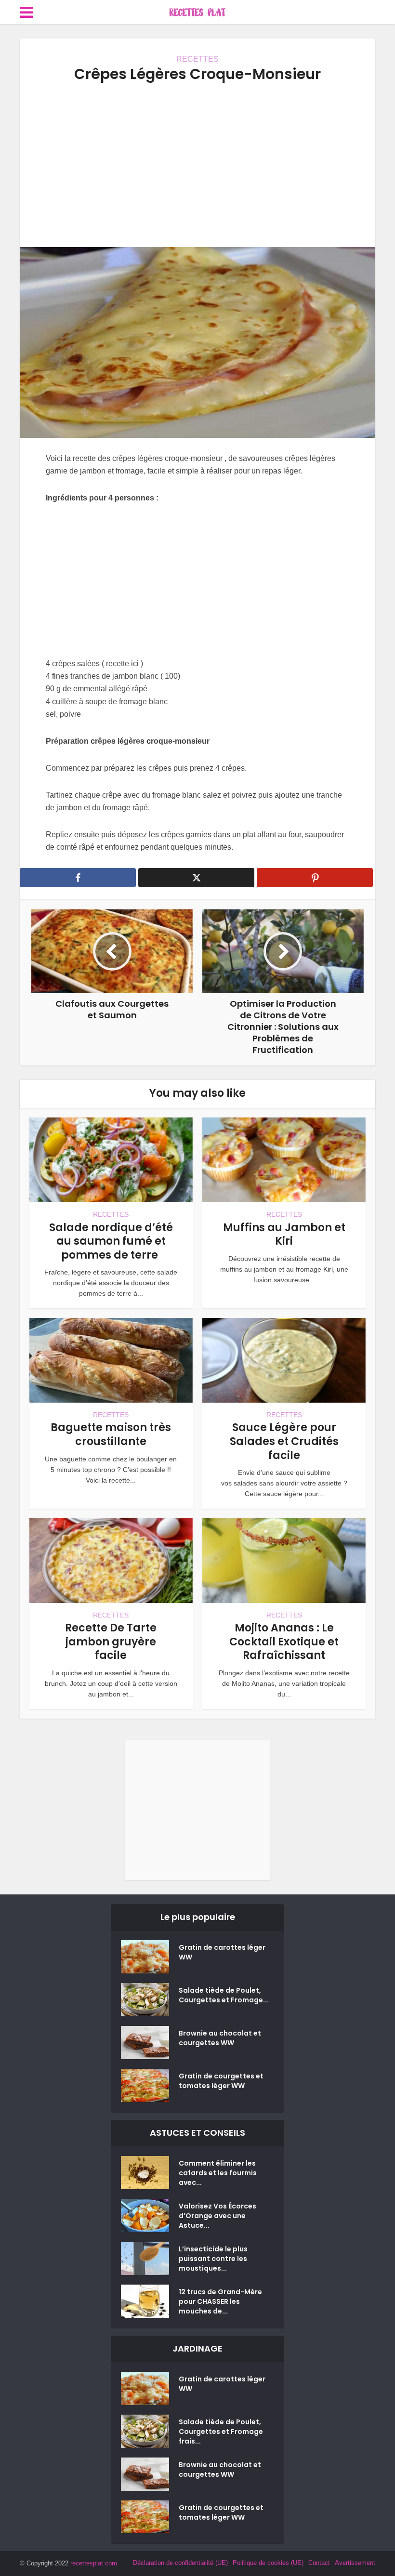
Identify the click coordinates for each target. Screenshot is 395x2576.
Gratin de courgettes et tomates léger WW (221, 2081)
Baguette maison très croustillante (111, 1434)
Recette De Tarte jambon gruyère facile (111, 1642)
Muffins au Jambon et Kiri (284, 1235)
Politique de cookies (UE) (268, 2563)
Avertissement (355, 2563)
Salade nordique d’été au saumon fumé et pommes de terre (111, 1241)
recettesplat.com (94, 2563)
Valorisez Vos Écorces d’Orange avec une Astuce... (217, 2216)
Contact (319, 2563)
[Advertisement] (197, 165)
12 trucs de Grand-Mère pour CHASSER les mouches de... (220, 2301)
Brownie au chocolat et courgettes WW (220, 2038)
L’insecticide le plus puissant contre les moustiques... (213, 2259)
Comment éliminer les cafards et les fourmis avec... (218, 2173)
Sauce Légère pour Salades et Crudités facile (284, 1441)
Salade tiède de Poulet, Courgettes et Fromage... (224, 1995)
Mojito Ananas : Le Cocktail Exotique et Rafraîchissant (284, 1642)
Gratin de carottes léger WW (222, 1952)
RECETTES (197, 59)
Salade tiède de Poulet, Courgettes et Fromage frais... (221, 2431)
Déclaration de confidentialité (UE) (180, 2563)
